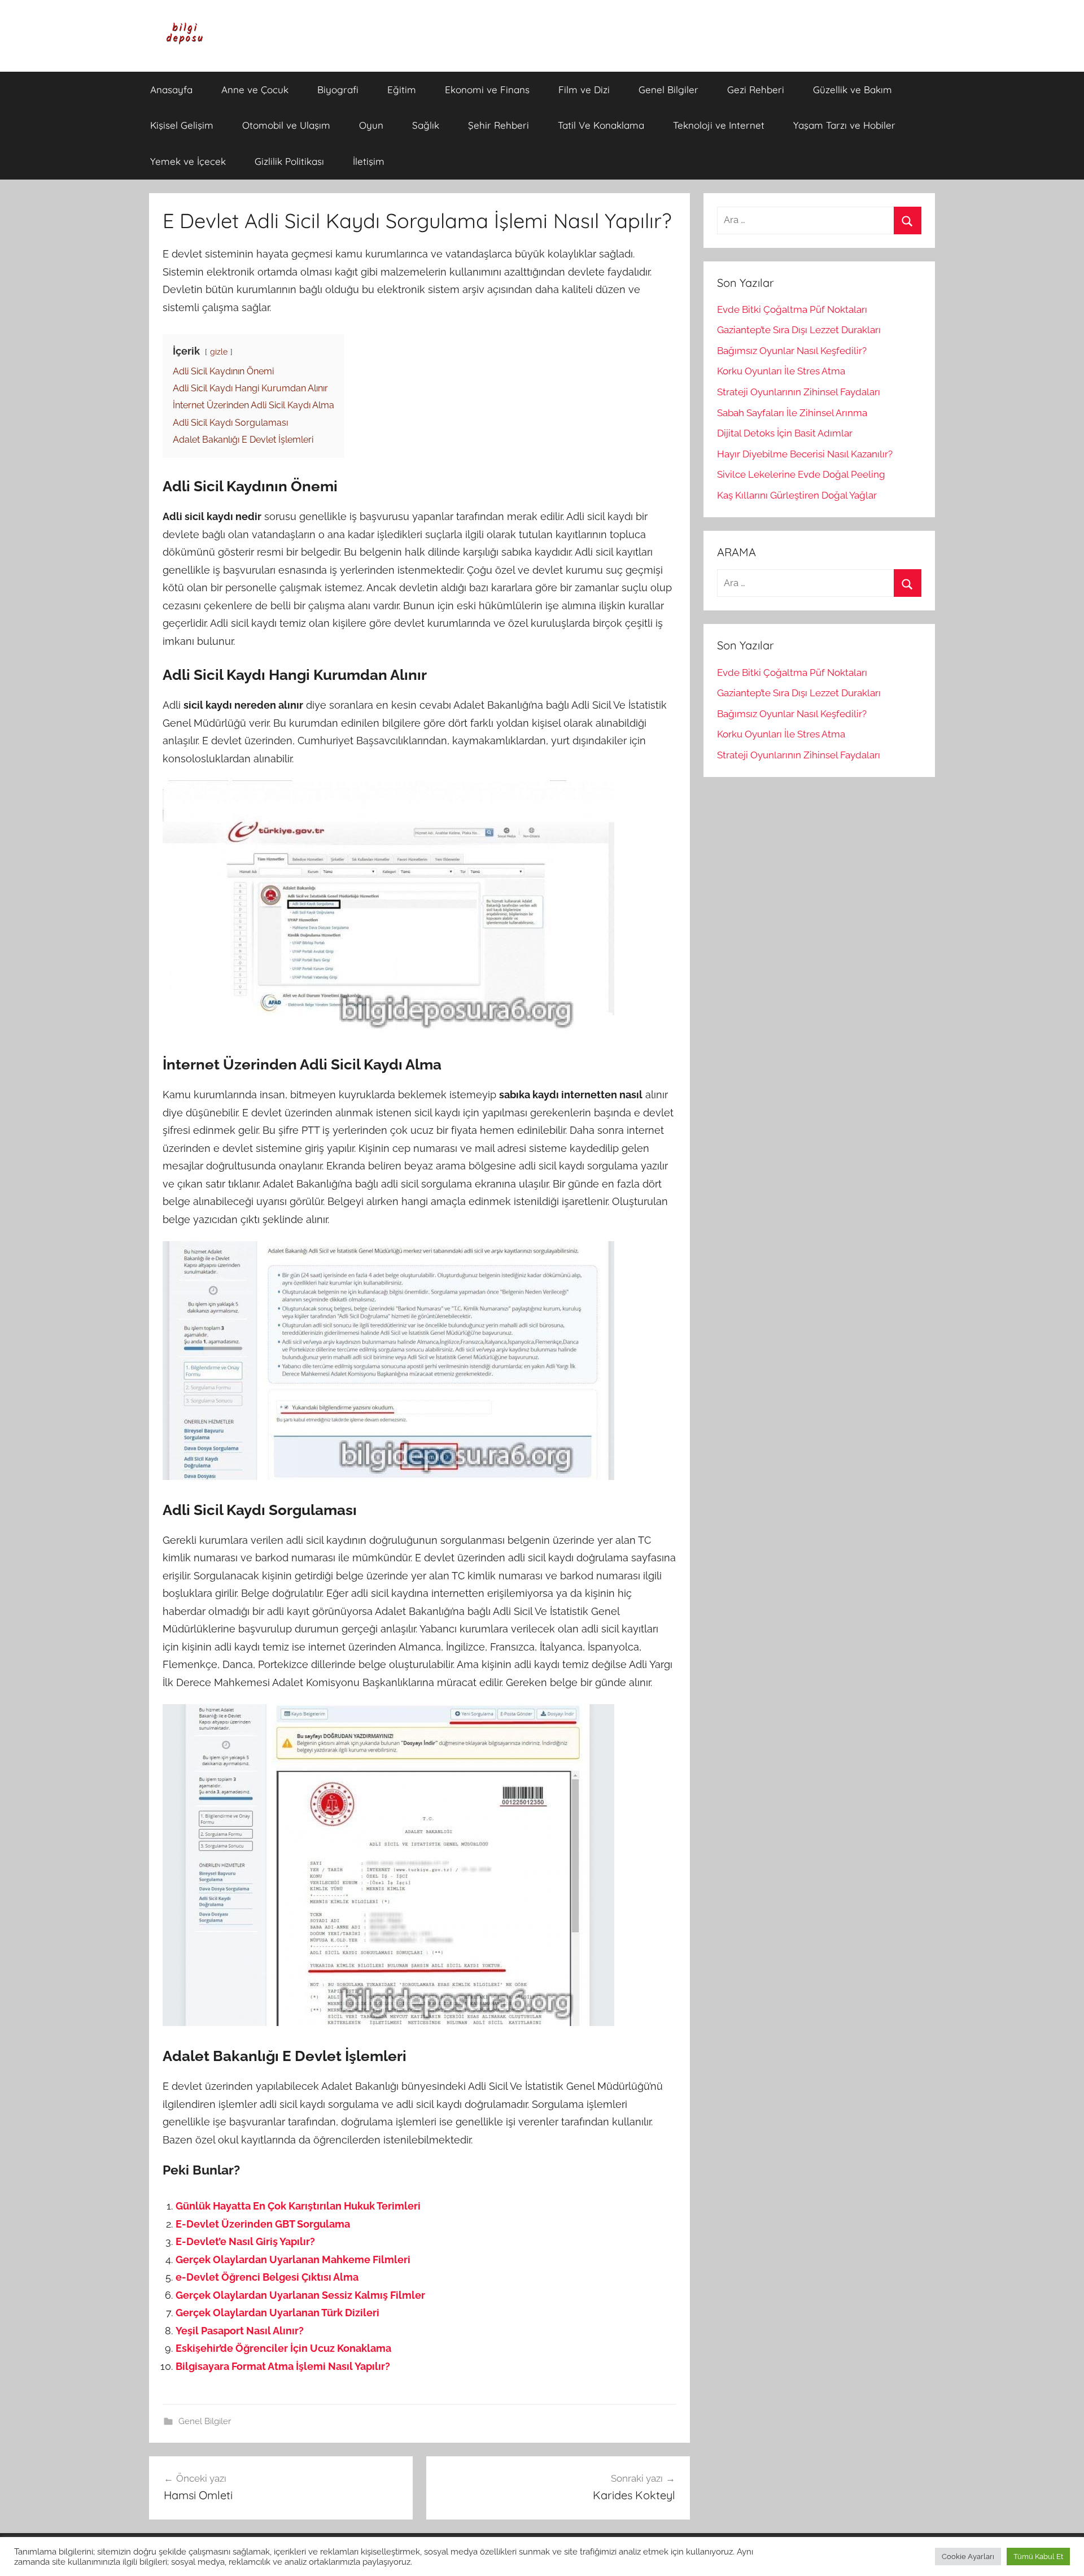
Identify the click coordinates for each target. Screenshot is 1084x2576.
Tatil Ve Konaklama (601, 125)
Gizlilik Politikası (289, 161)
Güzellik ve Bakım (853, 89)
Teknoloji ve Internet (719, 125)
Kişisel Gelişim (182, 125)
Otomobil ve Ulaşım (286, 125)
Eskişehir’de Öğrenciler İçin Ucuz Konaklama (283, 2348)
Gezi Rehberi (756, 89)
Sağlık (426, 125)
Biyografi (338, 89)
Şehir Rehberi (499, 125)
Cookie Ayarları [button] (968, 2557)
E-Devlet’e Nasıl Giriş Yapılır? (245, 2241)
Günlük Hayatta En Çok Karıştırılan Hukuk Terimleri (298, 2206)
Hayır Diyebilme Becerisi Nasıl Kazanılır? (805, 454)
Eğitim (402, 89)
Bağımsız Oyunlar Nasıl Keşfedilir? (792, 351)
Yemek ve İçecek (188, 161)
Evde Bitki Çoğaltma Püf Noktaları (792, 309)
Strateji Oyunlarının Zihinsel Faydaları (799, 392)
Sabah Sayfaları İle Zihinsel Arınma (792, 413)
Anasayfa (171, 89)
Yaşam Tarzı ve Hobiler (844, 125)
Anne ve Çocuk (255, 89)
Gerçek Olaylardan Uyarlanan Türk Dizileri (277, 2313)
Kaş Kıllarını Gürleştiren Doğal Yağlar (797, 495)
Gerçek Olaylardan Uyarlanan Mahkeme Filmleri (293, 2260)
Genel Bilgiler (668, 89)
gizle (219, 352)
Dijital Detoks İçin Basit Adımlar (785, 433)
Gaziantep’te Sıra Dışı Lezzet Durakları (799, 330)
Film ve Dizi (584, 89)
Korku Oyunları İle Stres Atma (781, 371)
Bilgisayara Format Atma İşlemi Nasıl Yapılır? (283, 2366)
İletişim (369, 161)
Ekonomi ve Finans (487, 89)
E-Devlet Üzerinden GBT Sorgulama (263, 2224)
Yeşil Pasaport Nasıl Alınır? (240, 2331)
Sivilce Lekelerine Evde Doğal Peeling (801, 474)
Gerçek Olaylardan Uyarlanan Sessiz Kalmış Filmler (300, 2295)
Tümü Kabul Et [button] (1038, 2557)
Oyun (371, 125)
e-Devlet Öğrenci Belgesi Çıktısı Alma (267, 2277)
